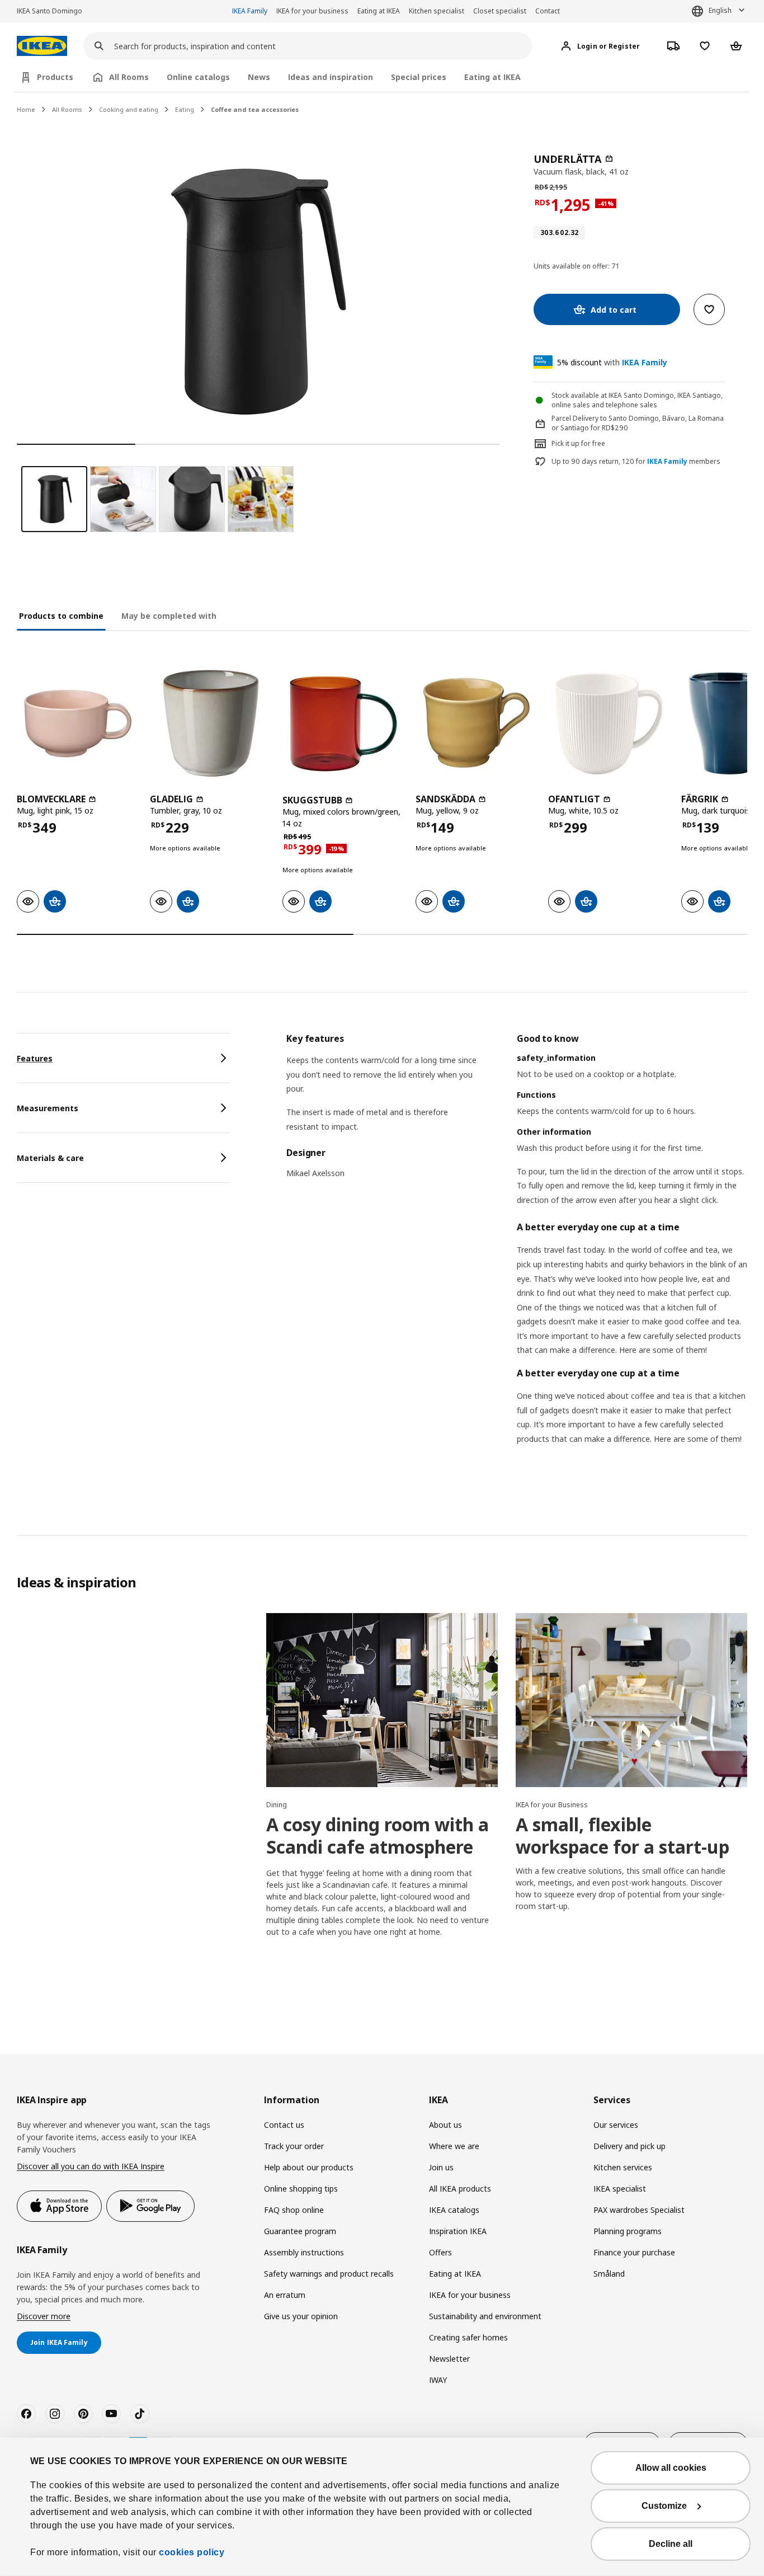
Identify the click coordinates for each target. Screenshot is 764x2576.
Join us (441, 2167)
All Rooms (67, 109)
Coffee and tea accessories (255, 109)
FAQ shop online (294, 2210)
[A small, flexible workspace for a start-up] (631, 1700)
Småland (609, 2274)
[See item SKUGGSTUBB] (343, 723)
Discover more (44, 2316)
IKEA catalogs (454, 2210)
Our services (616, 2125)
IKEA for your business (312, 11)
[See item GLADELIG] (211, 723)
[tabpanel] (517, 1253)
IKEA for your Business (552, 1805)
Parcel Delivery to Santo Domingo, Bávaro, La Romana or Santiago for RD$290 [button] (638, 423)
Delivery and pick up (629, 2146)
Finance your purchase (634, 2252)
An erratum (285, 2295)
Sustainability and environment (485, 2316)
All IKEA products (460, 2189)
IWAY (438, 2380)
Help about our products (309, 2167)
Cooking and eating (129, 109)
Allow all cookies (671, 2468)
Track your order (294, 2146)
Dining (277, 1805)
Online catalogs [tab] (198, 77)
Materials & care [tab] (50, 1158)
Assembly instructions (304, 2252)
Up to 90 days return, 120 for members (636, 462)
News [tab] (259, 77)
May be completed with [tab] (169, 616)
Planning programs (628, 2231)
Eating (185, 109)
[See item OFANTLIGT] (609, 723)
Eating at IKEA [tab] (492, 77)
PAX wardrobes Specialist (639, 2210)
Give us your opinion (301, 2316)
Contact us (284, 2125)
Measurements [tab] (48, 1108)
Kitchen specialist (437, 11)
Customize (664, 2506)
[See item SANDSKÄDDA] (477, 723)
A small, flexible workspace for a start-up (622, 1835)
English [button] (720, 10)
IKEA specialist (620, 2189)
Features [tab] (35, 1058)
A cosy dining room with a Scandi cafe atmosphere (378, 1835)
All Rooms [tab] (129, 77)
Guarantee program (300, 2231)
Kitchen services (623, 2167)
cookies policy (192, 2552)
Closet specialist (500, 11)
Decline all (671, 2544)
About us (445, 2125)
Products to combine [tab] (61, 616)
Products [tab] (55, 77)
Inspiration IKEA (458, 2231)
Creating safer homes (468, 2337)
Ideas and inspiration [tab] (331, 77)
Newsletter (449, 2359)
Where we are (454, 2146)
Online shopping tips (301, 2189)
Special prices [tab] (419, 77)
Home (26, 109)
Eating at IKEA (379, 11)
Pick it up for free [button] (578, 443)
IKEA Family (250, 11)
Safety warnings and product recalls (329, 2274)
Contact (548, 11)
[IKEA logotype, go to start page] (42, 46)
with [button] (612, 362)
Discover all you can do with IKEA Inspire (91, 2166)
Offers (440, 2252)
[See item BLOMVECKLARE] (78, 723)
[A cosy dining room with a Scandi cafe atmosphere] (382, 1700)
